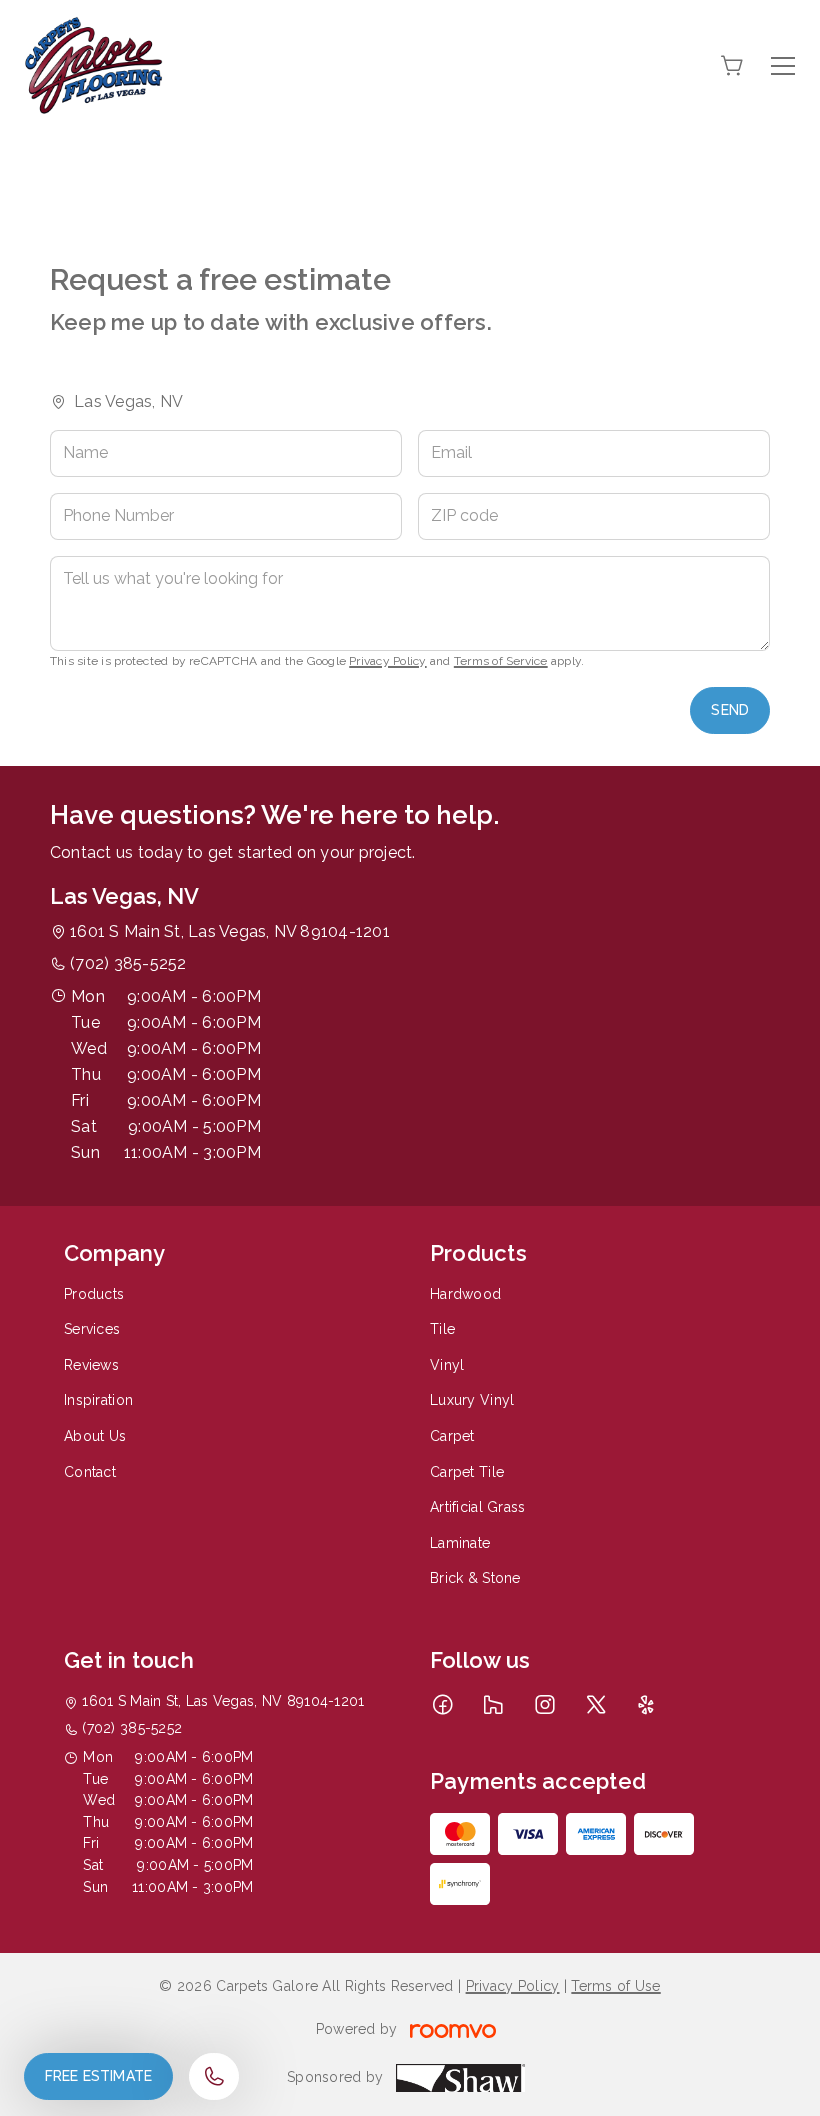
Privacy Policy (387, 661)
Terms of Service (501, 661)
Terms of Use (615, 1986)
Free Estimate (98, 2076)
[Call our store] (214, 2076)
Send (730, 710)
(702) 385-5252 (128, 963)
